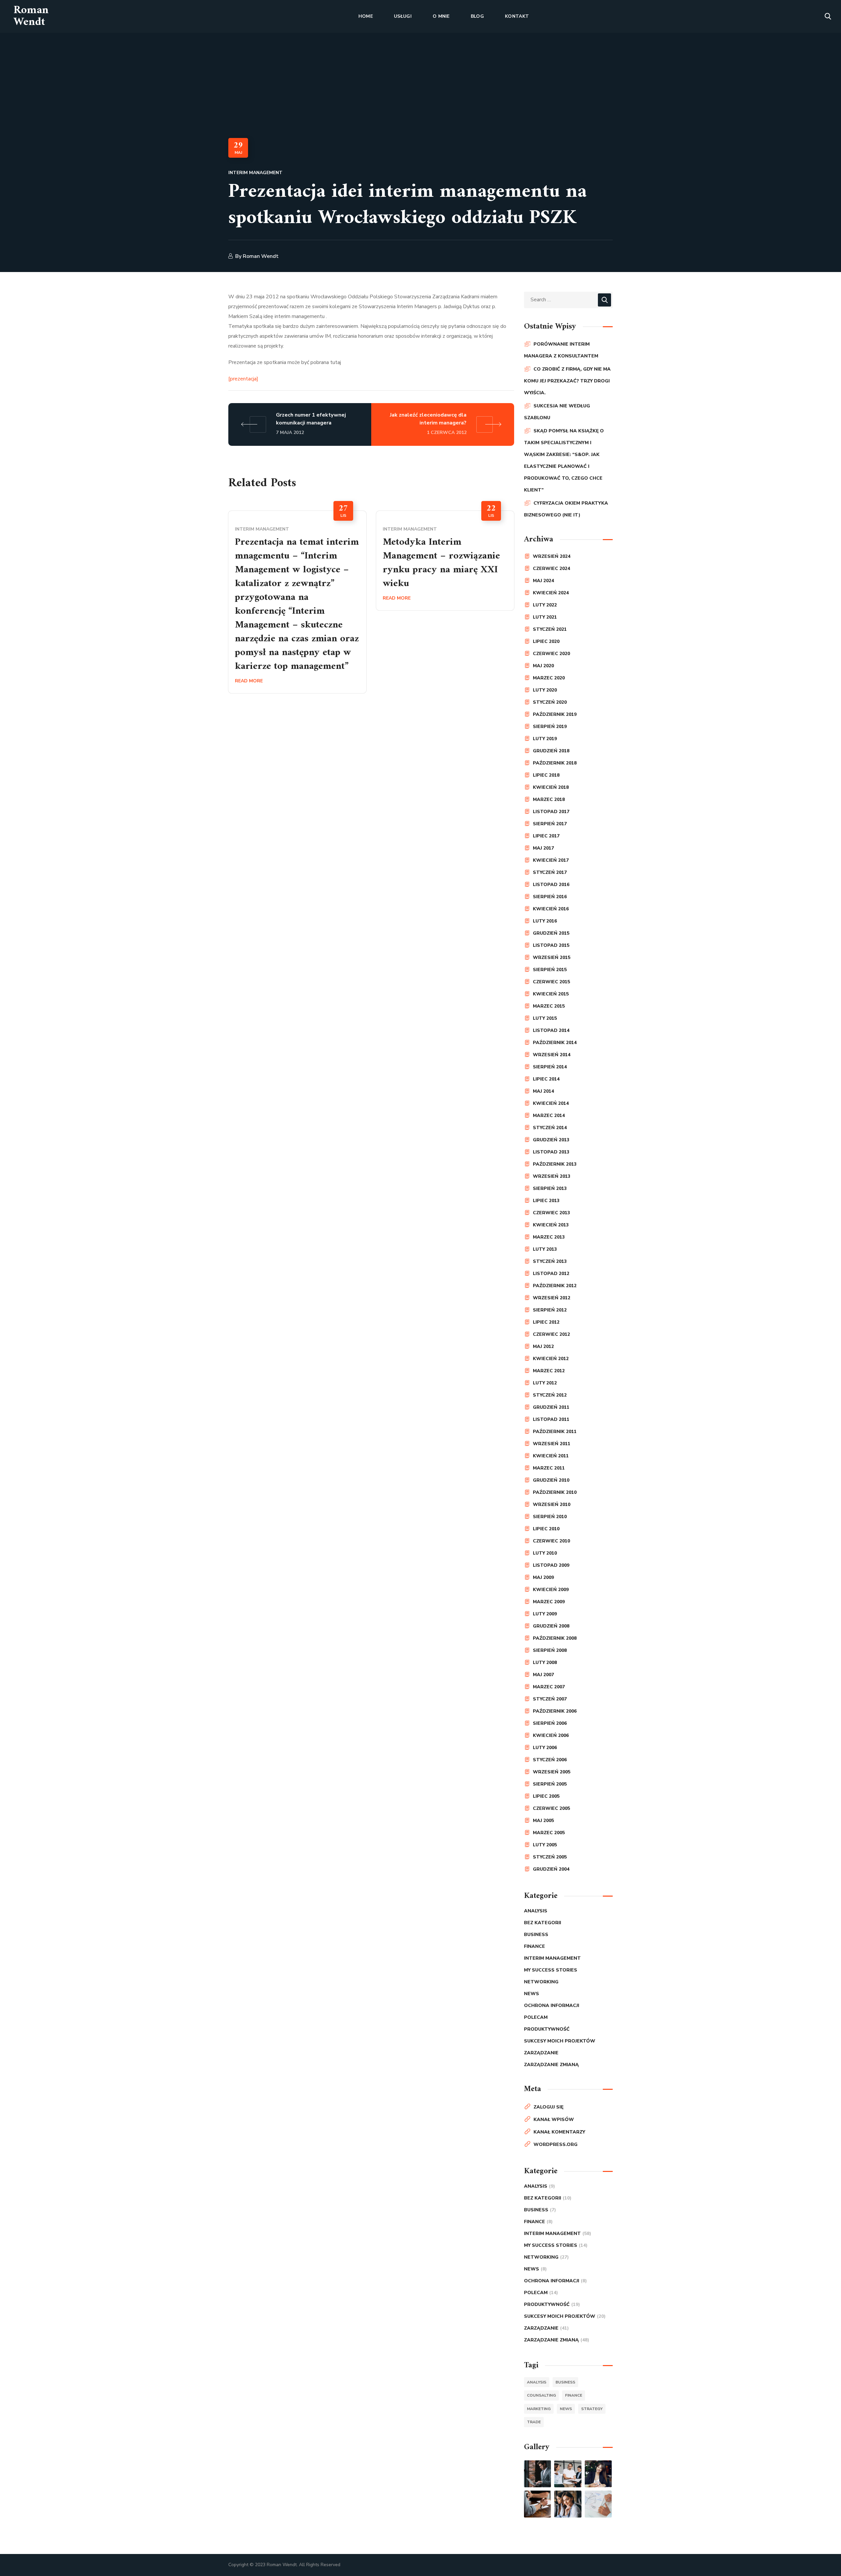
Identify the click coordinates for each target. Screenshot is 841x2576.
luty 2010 (545, 1553)
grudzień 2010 (551, 1480)
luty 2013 (545, 1249)
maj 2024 (543, 581)
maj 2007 (543, 1675)
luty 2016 (545, 921)
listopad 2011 (551, 1419)
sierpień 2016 (550, 897)
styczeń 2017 (550, 872)
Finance (534, 1946)
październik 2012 (555, 1286)
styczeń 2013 (550, 1261)
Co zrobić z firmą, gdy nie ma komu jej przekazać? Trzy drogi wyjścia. (567, 381)
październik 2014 (555, 1043)
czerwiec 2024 (551, 569)
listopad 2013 (551, 1152)
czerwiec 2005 (551, 1808)
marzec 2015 (549, 1006)
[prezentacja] (243, 379)
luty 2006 (545, 1748)
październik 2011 (555, 1432)
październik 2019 (555, 714)
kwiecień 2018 (551, 787)
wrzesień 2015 (552, 957)
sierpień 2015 (550, 970)
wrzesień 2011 (552, 1444)
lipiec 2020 (546, 641)
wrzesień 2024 (552, 556)
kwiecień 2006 (551, 1735)
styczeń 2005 (550, 1857)
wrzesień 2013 (552, 1176)
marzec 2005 (549, 1833)
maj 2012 (543, 1346)
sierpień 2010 (550, 1517)
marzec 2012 (549, 1371)
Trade (534, 2422)
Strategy (592, 2409)
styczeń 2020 (550, 702)
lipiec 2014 (546, 1079)
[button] (828, 16)
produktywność (547, 2029)
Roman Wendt (261, 256)
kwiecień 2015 (551, 994)
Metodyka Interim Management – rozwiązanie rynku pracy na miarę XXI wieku (441, 563)
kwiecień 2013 (551, 1225)
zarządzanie (541, 2053)
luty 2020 (545, 690)
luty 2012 (545, 1383)
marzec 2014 (549, 1116)
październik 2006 (555, 1711)
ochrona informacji (552, 2006)
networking (541, 1982)
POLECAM (536, 2017)
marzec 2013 (549, 1237)
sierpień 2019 (550, 727)
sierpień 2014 (550, 1067)
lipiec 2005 (546, 1796)
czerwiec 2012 (551, 1334)
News (532, 1994)
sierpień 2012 (550, 1310)
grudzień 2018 (551, 751)
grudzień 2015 (551, 933)
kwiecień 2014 (551, 1103)
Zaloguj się (548, 2107)
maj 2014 (543, 1091)
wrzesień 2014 (552, 1055)
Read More (249, 681)
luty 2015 (545, 1018)
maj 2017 (543, 848)
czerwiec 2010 (551, 1541)
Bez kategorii (543, 1923)
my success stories (551, 1970)
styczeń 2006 (550, 1760)
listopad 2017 (551, 812)
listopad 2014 (551, 1030)
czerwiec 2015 (551, 982)
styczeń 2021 (550, 629)
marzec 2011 (549, 1468)
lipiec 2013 (546, 1201)
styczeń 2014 (550, 1128)
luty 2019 (545, 739)
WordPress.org (556, 2144)
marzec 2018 (549, 799)
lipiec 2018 (546, 775)
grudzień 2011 (551, 1407)
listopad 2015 (551, 945)
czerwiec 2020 (551, 654)
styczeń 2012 (550, 1395)
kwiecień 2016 (551, 909)
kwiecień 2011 (551, 1456)
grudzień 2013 (551, 1140)
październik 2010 (555, 1492)
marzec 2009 (549, 1602)
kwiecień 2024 (551, 593)
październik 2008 (555, 1638)
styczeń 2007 (550, 1699)
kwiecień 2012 (551, 1359)
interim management (255, 173)
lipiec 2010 (546, 1529)
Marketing (539, 2409)
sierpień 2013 (550, 1188)
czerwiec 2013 (551, 1213)
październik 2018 (555, 763)
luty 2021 (545, 617)
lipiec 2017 (546, 836)
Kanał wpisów (554, 2120)
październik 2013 (555, 1164)
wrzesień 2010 (552, 1505)
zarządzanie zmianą (551, 2065)
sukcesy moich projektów (560, 2041)
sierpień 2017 (550, 824)
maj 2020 (543, 666)
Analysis (536, 1911)
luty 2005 (545, 1845)
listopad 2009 (551, 1565)
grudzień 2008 (551, 1626)
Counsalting (541, 2395)
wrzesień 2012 (552, 1298)
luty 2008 (545, 1663)
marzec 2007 (549, 1687)
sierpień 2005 (550, 1784)
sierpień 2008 (550, 1650)
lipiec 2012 (546, 1322)
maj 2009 (543, 1577)
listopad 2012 (551, 1274)
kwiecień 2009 (551, 1590)
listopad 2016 (551, 885)
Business (536, 1935)
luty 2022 (545, 605)
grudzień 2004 (551, 1869)
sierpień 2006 (550, 1723)
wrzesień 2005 (552, 1772)
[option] (297, 602)
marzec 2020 (549, 678)
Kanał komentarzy (559, 2132)
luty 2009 (545, 1614)
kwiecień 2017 (551, 860)
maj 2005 (543, 1821)
